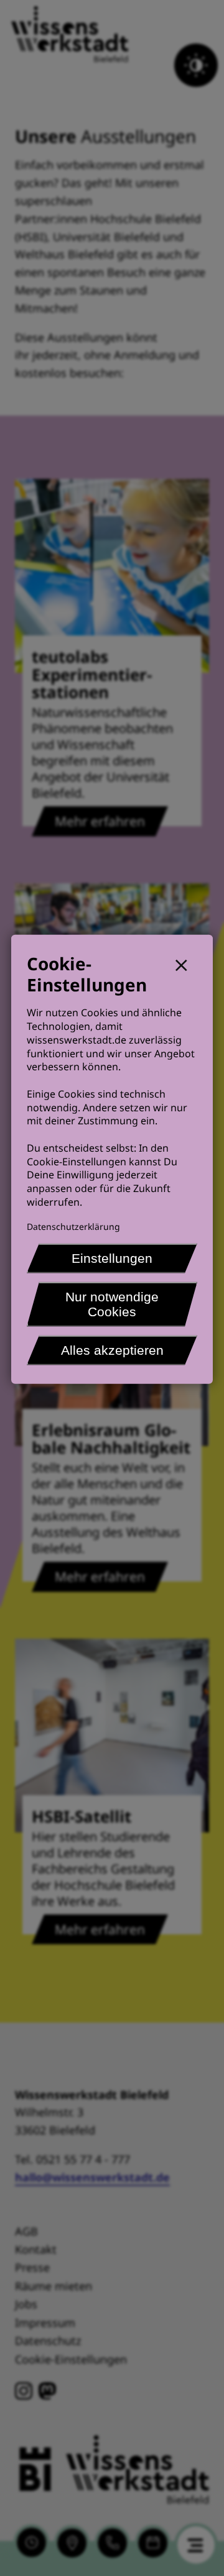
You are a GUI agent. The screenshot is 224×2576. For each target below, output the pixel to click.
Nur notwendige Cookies (112, 1304)
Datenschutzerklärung (73, 1226)
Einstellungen (112, 1258)
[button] (186, 964)
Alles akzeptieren (112, 1349)
